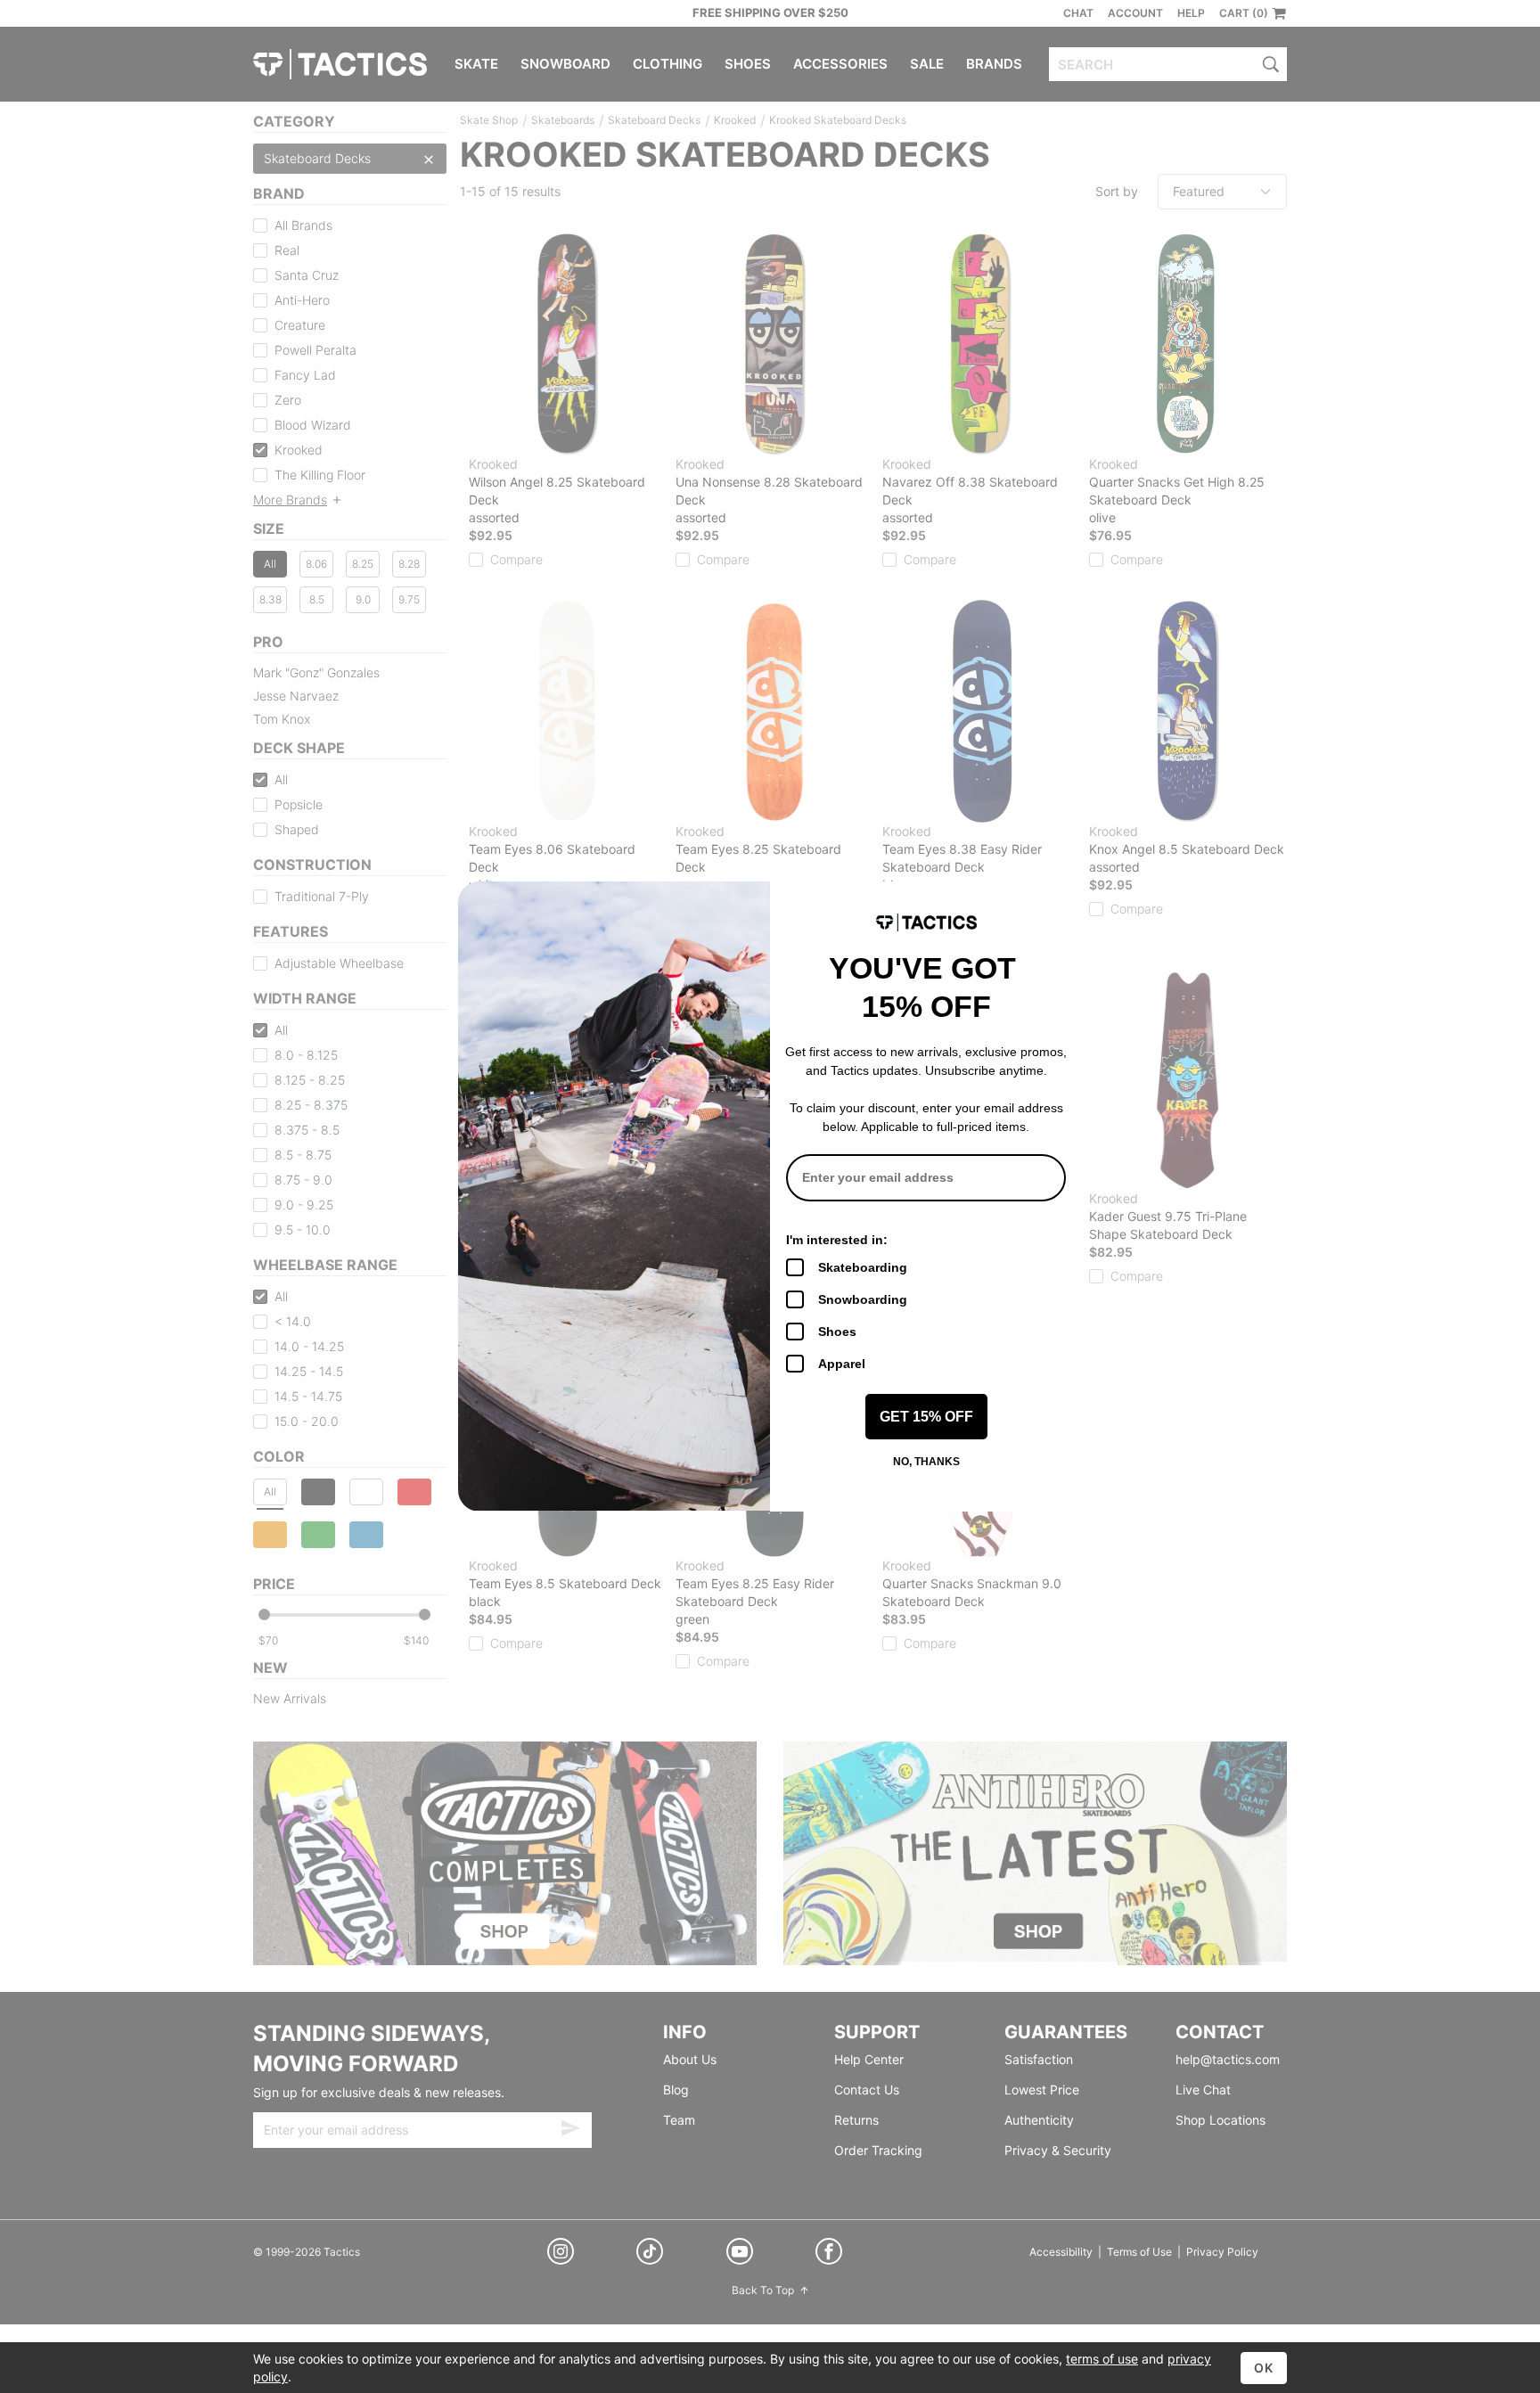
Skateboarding (863, 1267)
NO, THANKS (926, 1462)
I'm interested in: (837, 1240)
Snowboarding (863, 1299)
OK (1264, 2368)
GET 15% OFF (926, 1417)
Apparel (842, 1364)
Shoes (837, 1332)
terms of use (1102, 2359)
